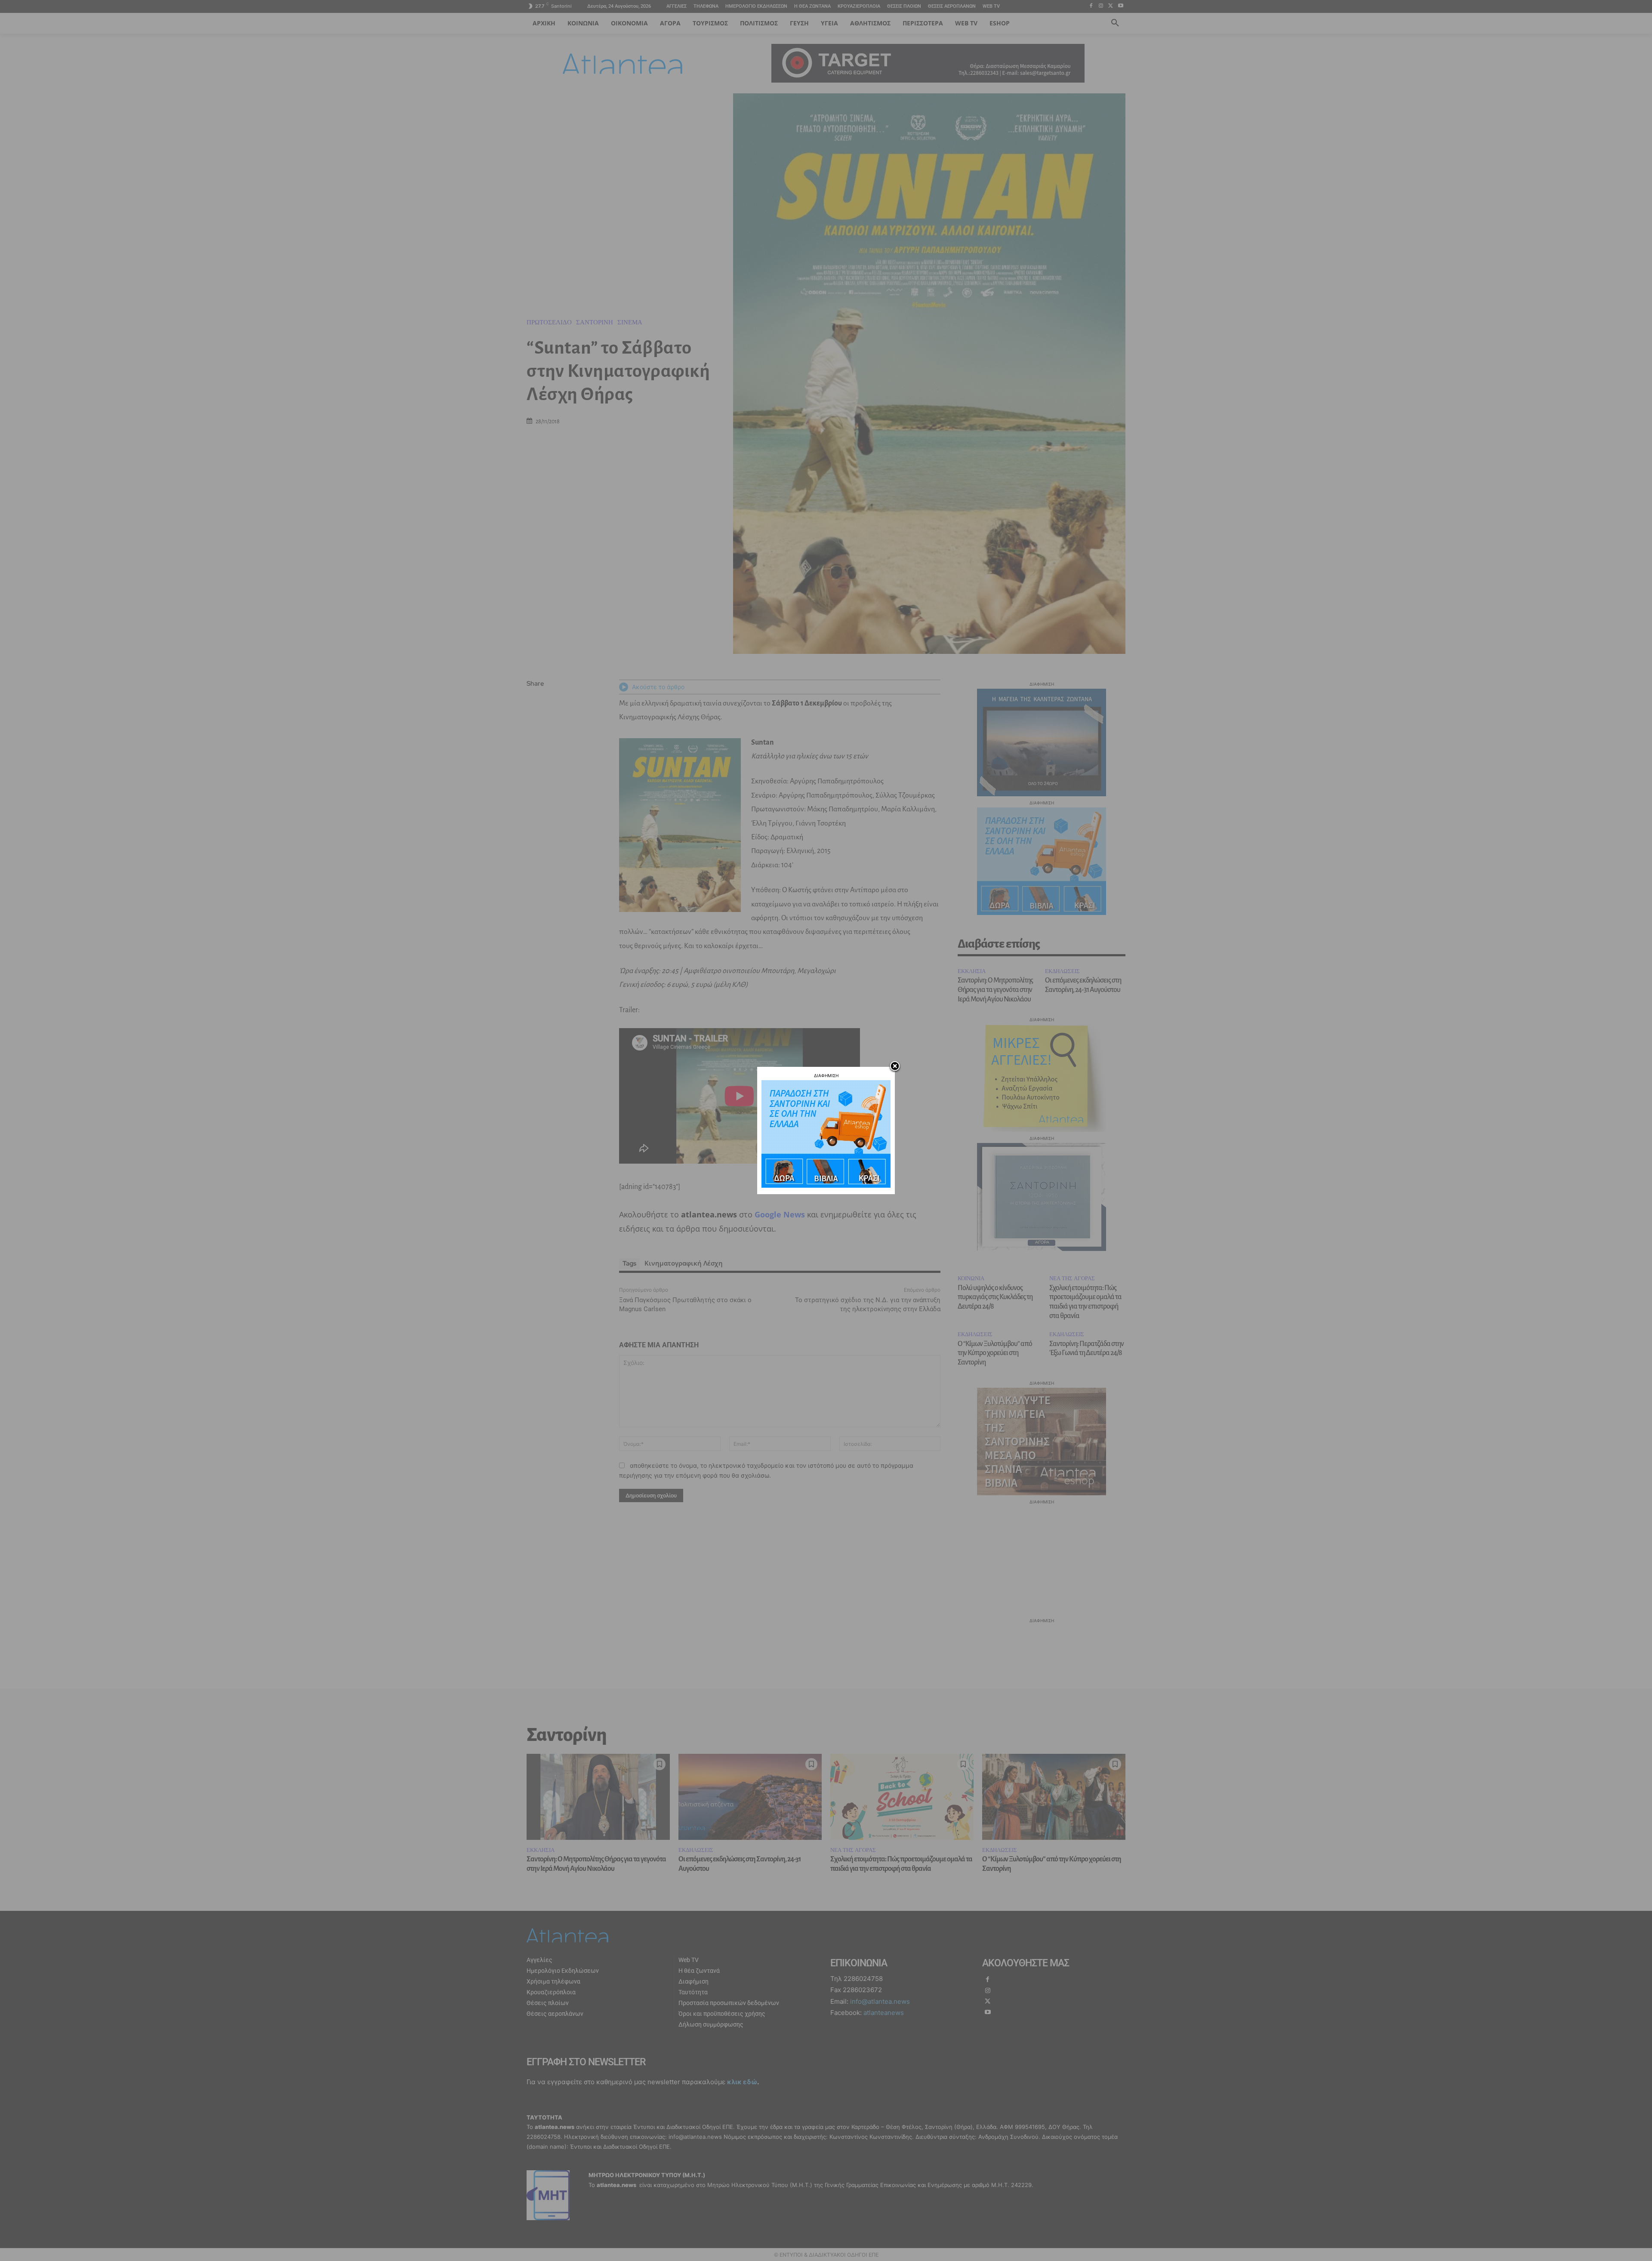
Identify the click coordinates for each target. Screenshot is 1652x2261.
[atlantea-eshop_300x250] (826, 1185)
